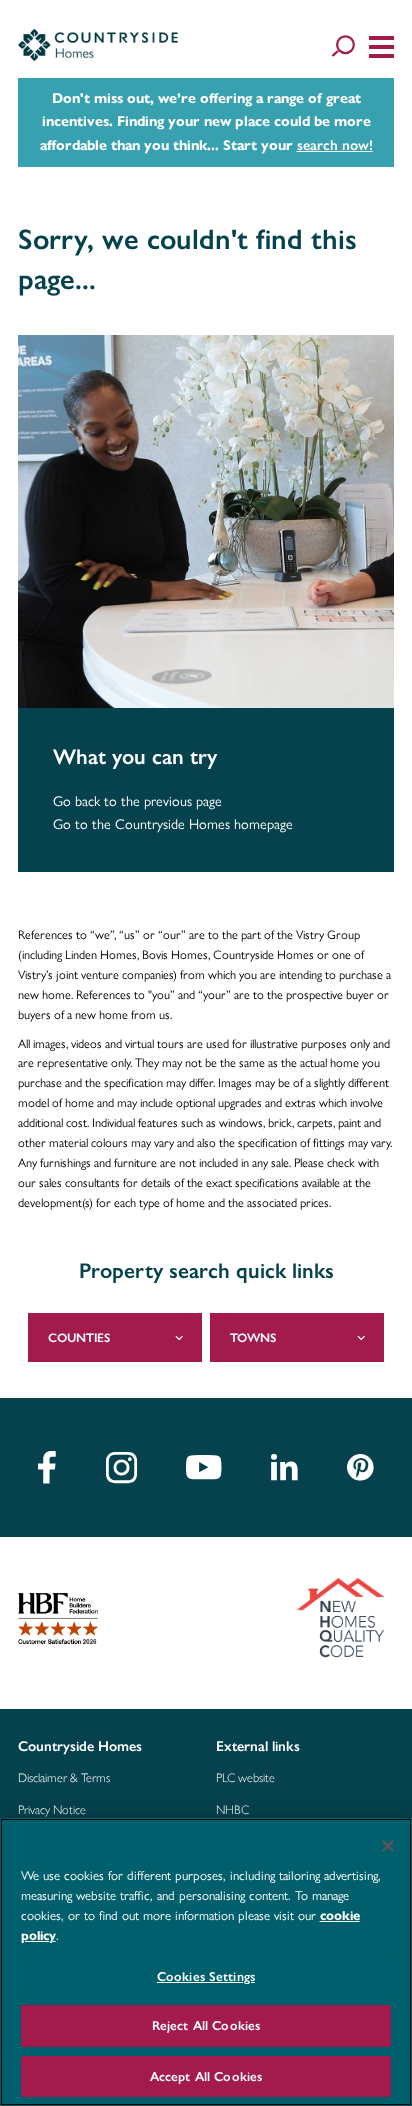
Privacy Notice (52, 1810)
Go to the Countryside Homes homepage (173, 824)
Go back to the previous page (137, 801)
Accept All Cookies (206, 2076)
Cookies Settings (206, 1976)
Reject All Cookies (206, 2025)
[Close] (388, 1846)
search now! (335, 145)
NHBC (232, 1810)
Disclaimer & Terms (64, 1778)
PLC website (245, 1778)
